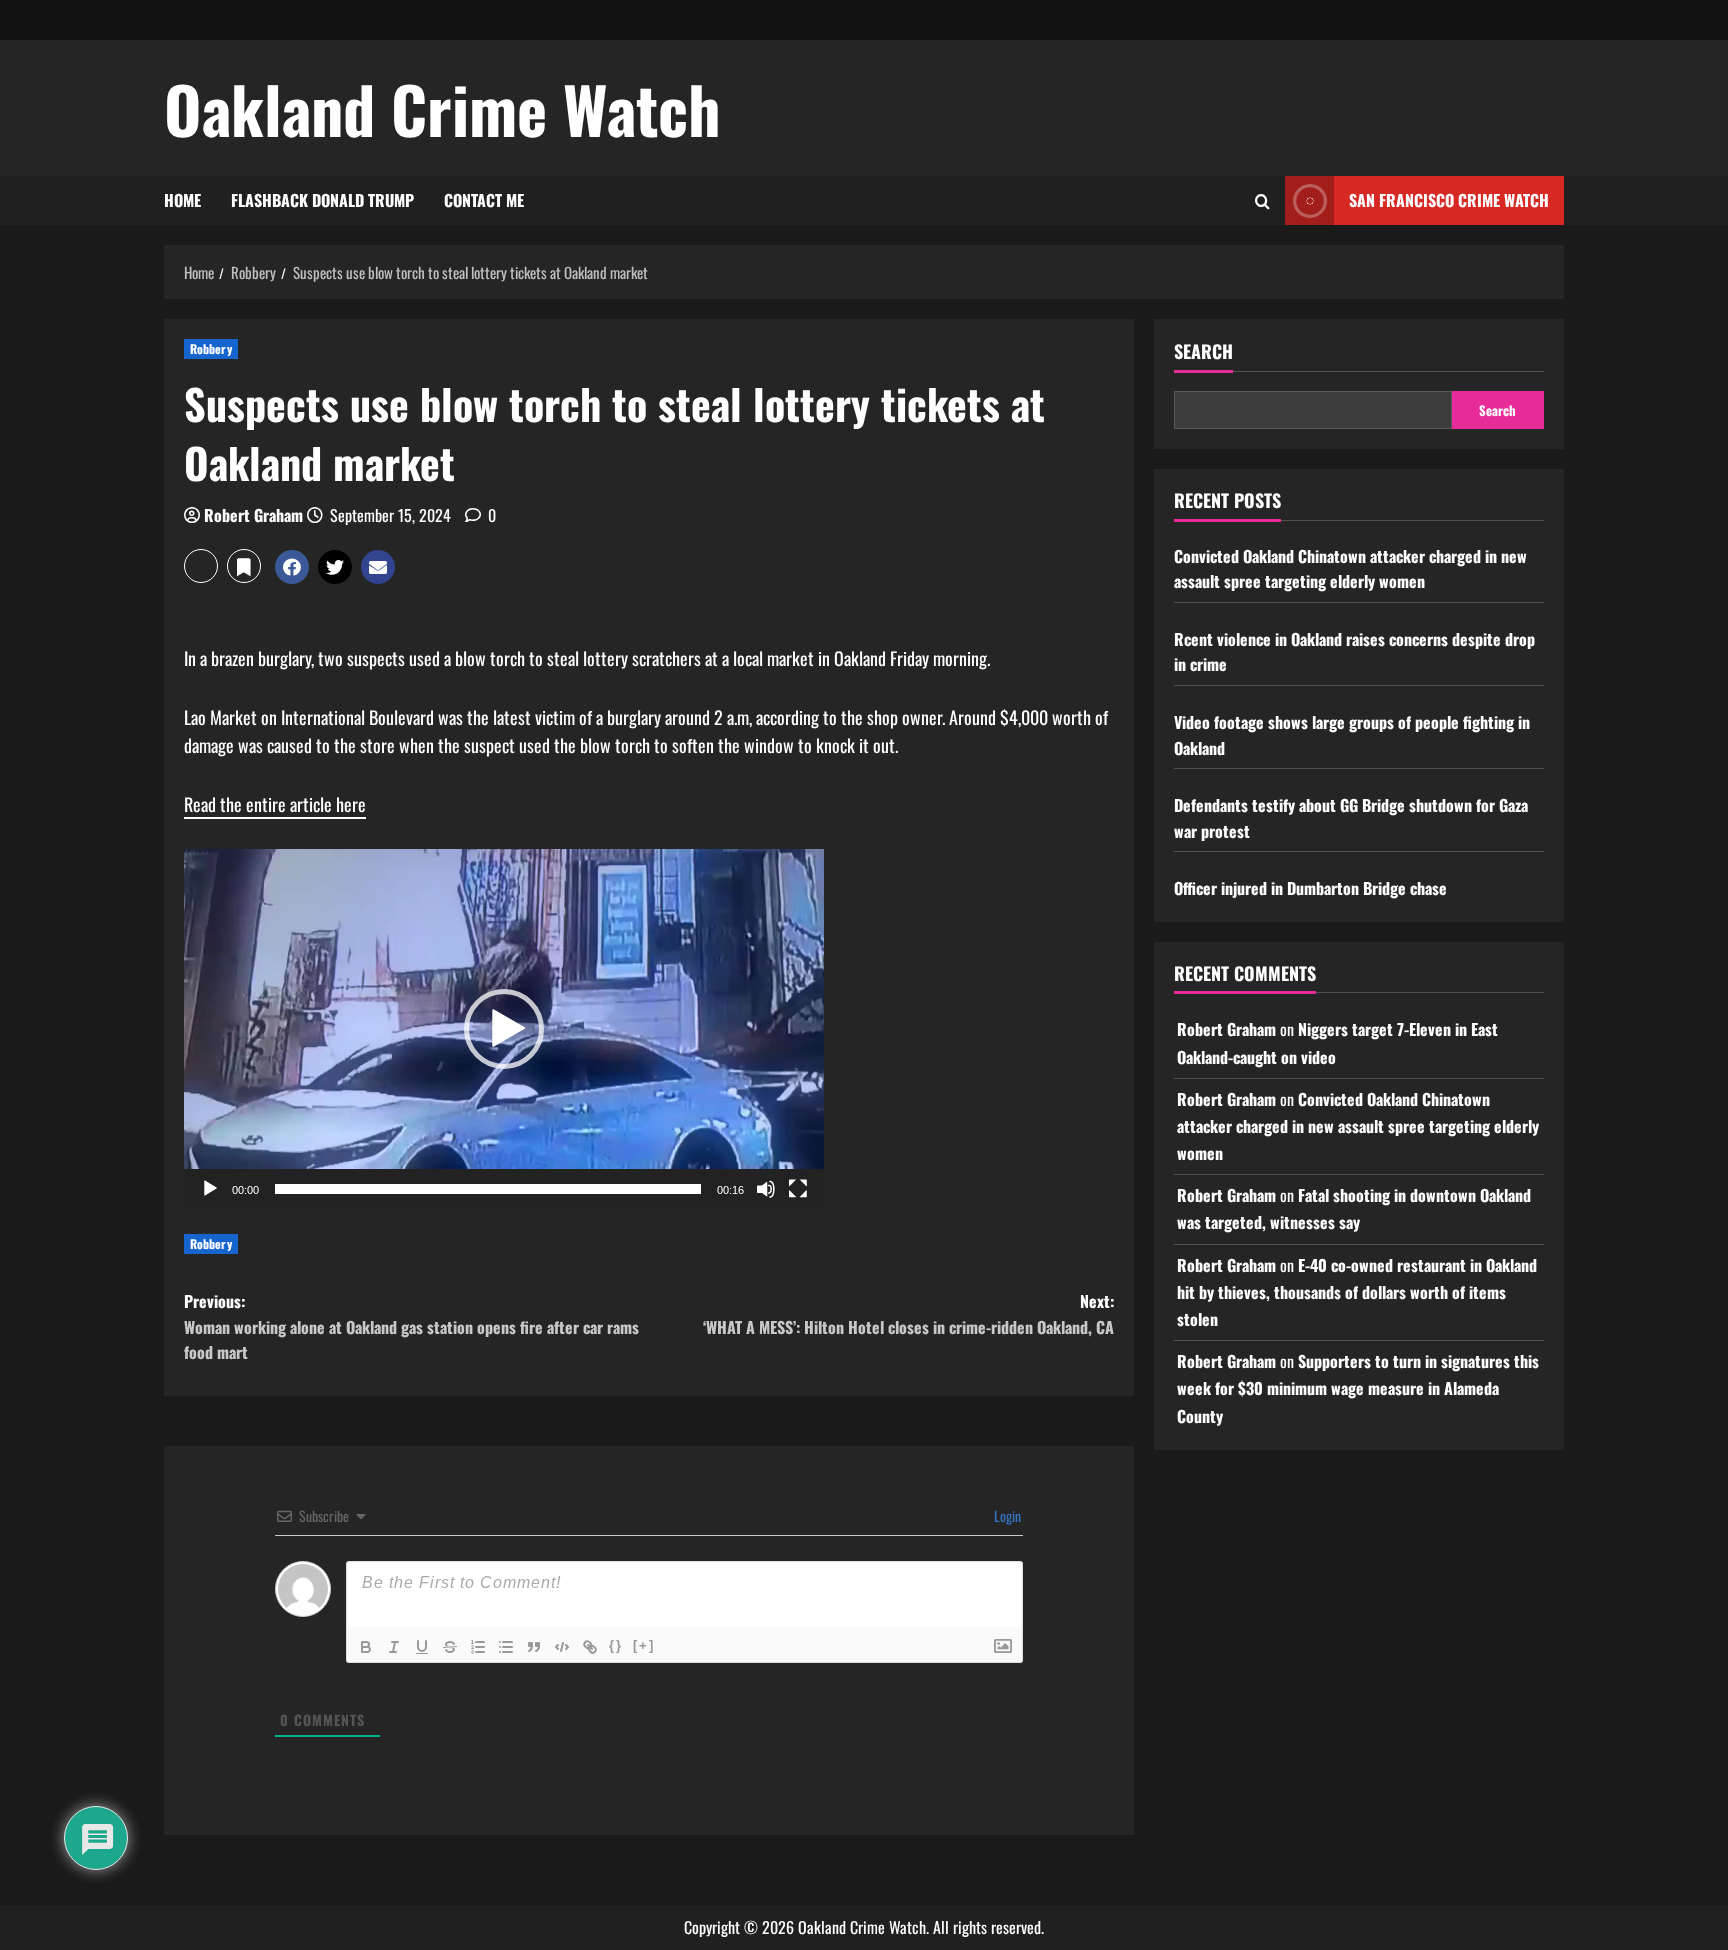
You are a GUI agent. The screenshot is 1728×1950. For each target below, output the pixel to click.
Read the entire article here (275, 804)
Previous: (411, 1326)
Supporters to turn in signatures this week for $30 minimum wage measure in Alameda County (1358, 1388)
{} (616, 1645)
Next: (908, 1314)
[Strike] (450, 1647)
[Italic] (394, 1647)
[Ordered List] (478, 1647)
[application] (504, 1029)
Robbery (211, 348)
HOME (182, 200)
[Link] (590, 1647)
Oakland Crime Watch (442, 108)
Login (1006, 1515)
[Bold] (366, 1647)
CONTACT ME (484, 200)
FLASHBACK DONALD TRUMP (322, 200)
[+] (644, 1645)
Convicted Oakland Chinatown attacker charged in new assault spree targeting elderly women (1350, 569)
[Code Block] (562, 1647)
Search (1203, 351)
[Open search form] (1262, 201)
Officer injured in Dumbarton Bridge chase (1310, 888)
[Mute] (766, 1189)
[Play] (210, 1189)
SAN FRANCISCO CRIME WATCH (1449, 200)
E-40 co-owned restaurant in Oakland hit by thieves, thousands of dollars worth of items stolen (1357, 1292)
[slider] (488, 1189)
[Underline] (422, 1647)
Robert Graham (253, 515)
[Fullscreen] (798, 1189)
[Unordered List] (506, 1647)
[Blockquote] (534, 1647)
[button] (201, 566)
